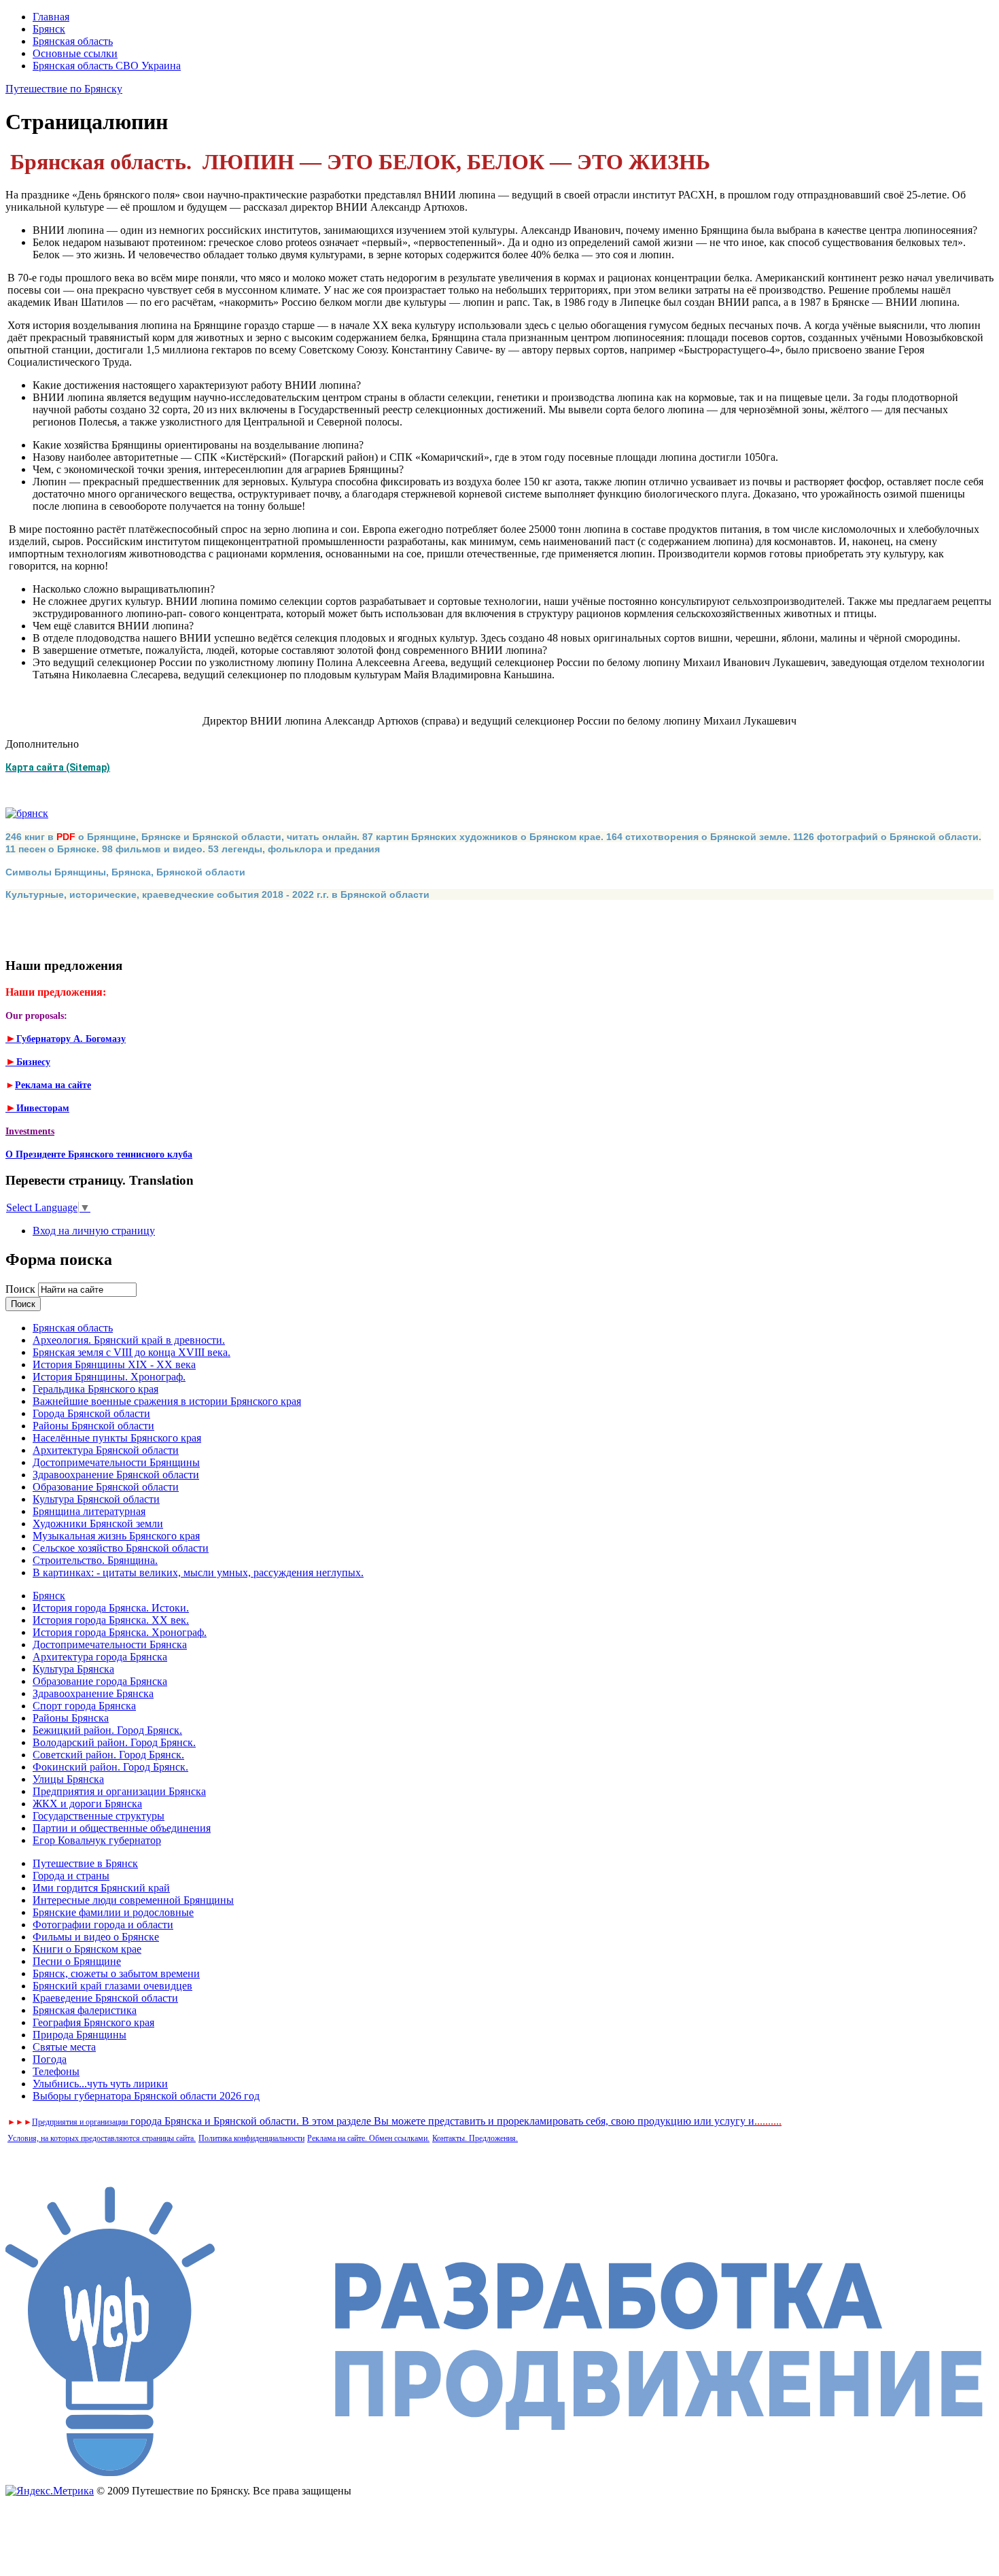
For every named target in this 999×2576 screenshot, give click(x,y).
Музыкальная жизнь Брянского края (116, 1536)
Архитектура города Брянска (100, 1657)
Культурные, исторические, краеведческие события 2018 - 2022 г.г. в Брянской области (217, 894)
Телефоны (56, 2071)
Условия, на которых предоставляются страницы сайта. (102, 2138)
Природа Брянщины (80, 2035)
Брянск (49, 29)
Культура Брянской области (96, 1499)
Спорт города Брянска (84, 1706)
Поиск (22, 1289)
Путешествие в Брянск (85, 1863)
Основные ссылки (75, 53)
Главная (51, 17)
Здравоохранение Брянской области (116, 1475)
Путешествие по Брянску (64, 89)
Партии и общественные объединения (122, 1828)
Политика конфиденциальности (251, 2138)
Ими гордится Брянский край (101, 1888)
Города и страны (71, 1876)
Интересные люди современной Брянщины (133, 1900)
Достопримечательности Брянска (110, 1644)
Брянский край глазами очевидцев (112, 1986)
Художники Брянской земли (98, 1524)
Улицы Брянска (68, 1779)
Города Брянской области (91, 1413)
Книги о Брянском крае (87, 1949)
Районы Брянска (71, 1718)
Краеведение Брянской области (105, 1998)
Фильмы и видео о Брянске (96, 1937)
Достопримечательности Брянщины (116, 1462)
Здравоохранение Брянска (93, 1693)
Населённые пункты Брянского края (117, 1438)
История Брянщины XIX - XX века (114, 1364)
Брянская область (73, 41)
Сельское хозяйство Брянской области (121, 1548)
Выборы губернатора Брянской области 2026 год (146, 2096)
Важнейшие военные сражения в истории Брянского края (167, 1401)
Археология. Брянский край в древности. (129, 1340)
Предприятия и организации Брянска (119, 1791)
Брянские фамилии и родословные (113, 1912)
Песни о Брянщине (77, 1961)
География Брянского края (93, 2022)
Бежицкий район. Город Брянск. (107, 1730)
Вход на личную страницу (94, 1231)
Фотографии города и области (103, 1925)
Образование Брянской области (106, 1487)
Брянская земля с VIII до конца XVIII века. (132, 1352)
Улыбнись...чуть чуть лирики (100, 2084)
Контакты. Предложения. (475, 2138)
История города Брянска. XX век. (111, 1620)
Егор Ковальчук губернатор (97, 1840)
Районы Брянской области (93, 1426)
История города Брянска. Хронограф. (120, 1632)
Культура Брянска (73, 1669)
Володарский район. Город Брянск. (114, 1742)
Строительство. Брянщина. (95, 1560)
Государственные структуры (99, 1816)
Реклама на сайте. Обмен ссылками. (368, 2138)
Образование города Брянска (100, 1681)
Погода (50, 2059)
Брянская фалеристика (85, 2010)
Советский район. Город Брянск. (108, 1755)
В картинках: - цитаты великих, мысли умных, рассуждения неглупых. (198, 1572)
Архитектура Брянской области (106, 1450)
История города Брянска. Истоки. (111, 1608)
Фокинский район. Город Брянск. (110, 1767)
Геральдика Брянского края (95, 1389)
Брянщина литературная (89, 1511)
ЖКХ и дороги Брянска (87, 1804)
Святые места (64, 2047)
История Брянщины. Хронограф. (109, 1377)
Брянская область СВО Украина (107, 66)
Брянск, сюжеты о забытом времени (116, 1973)
